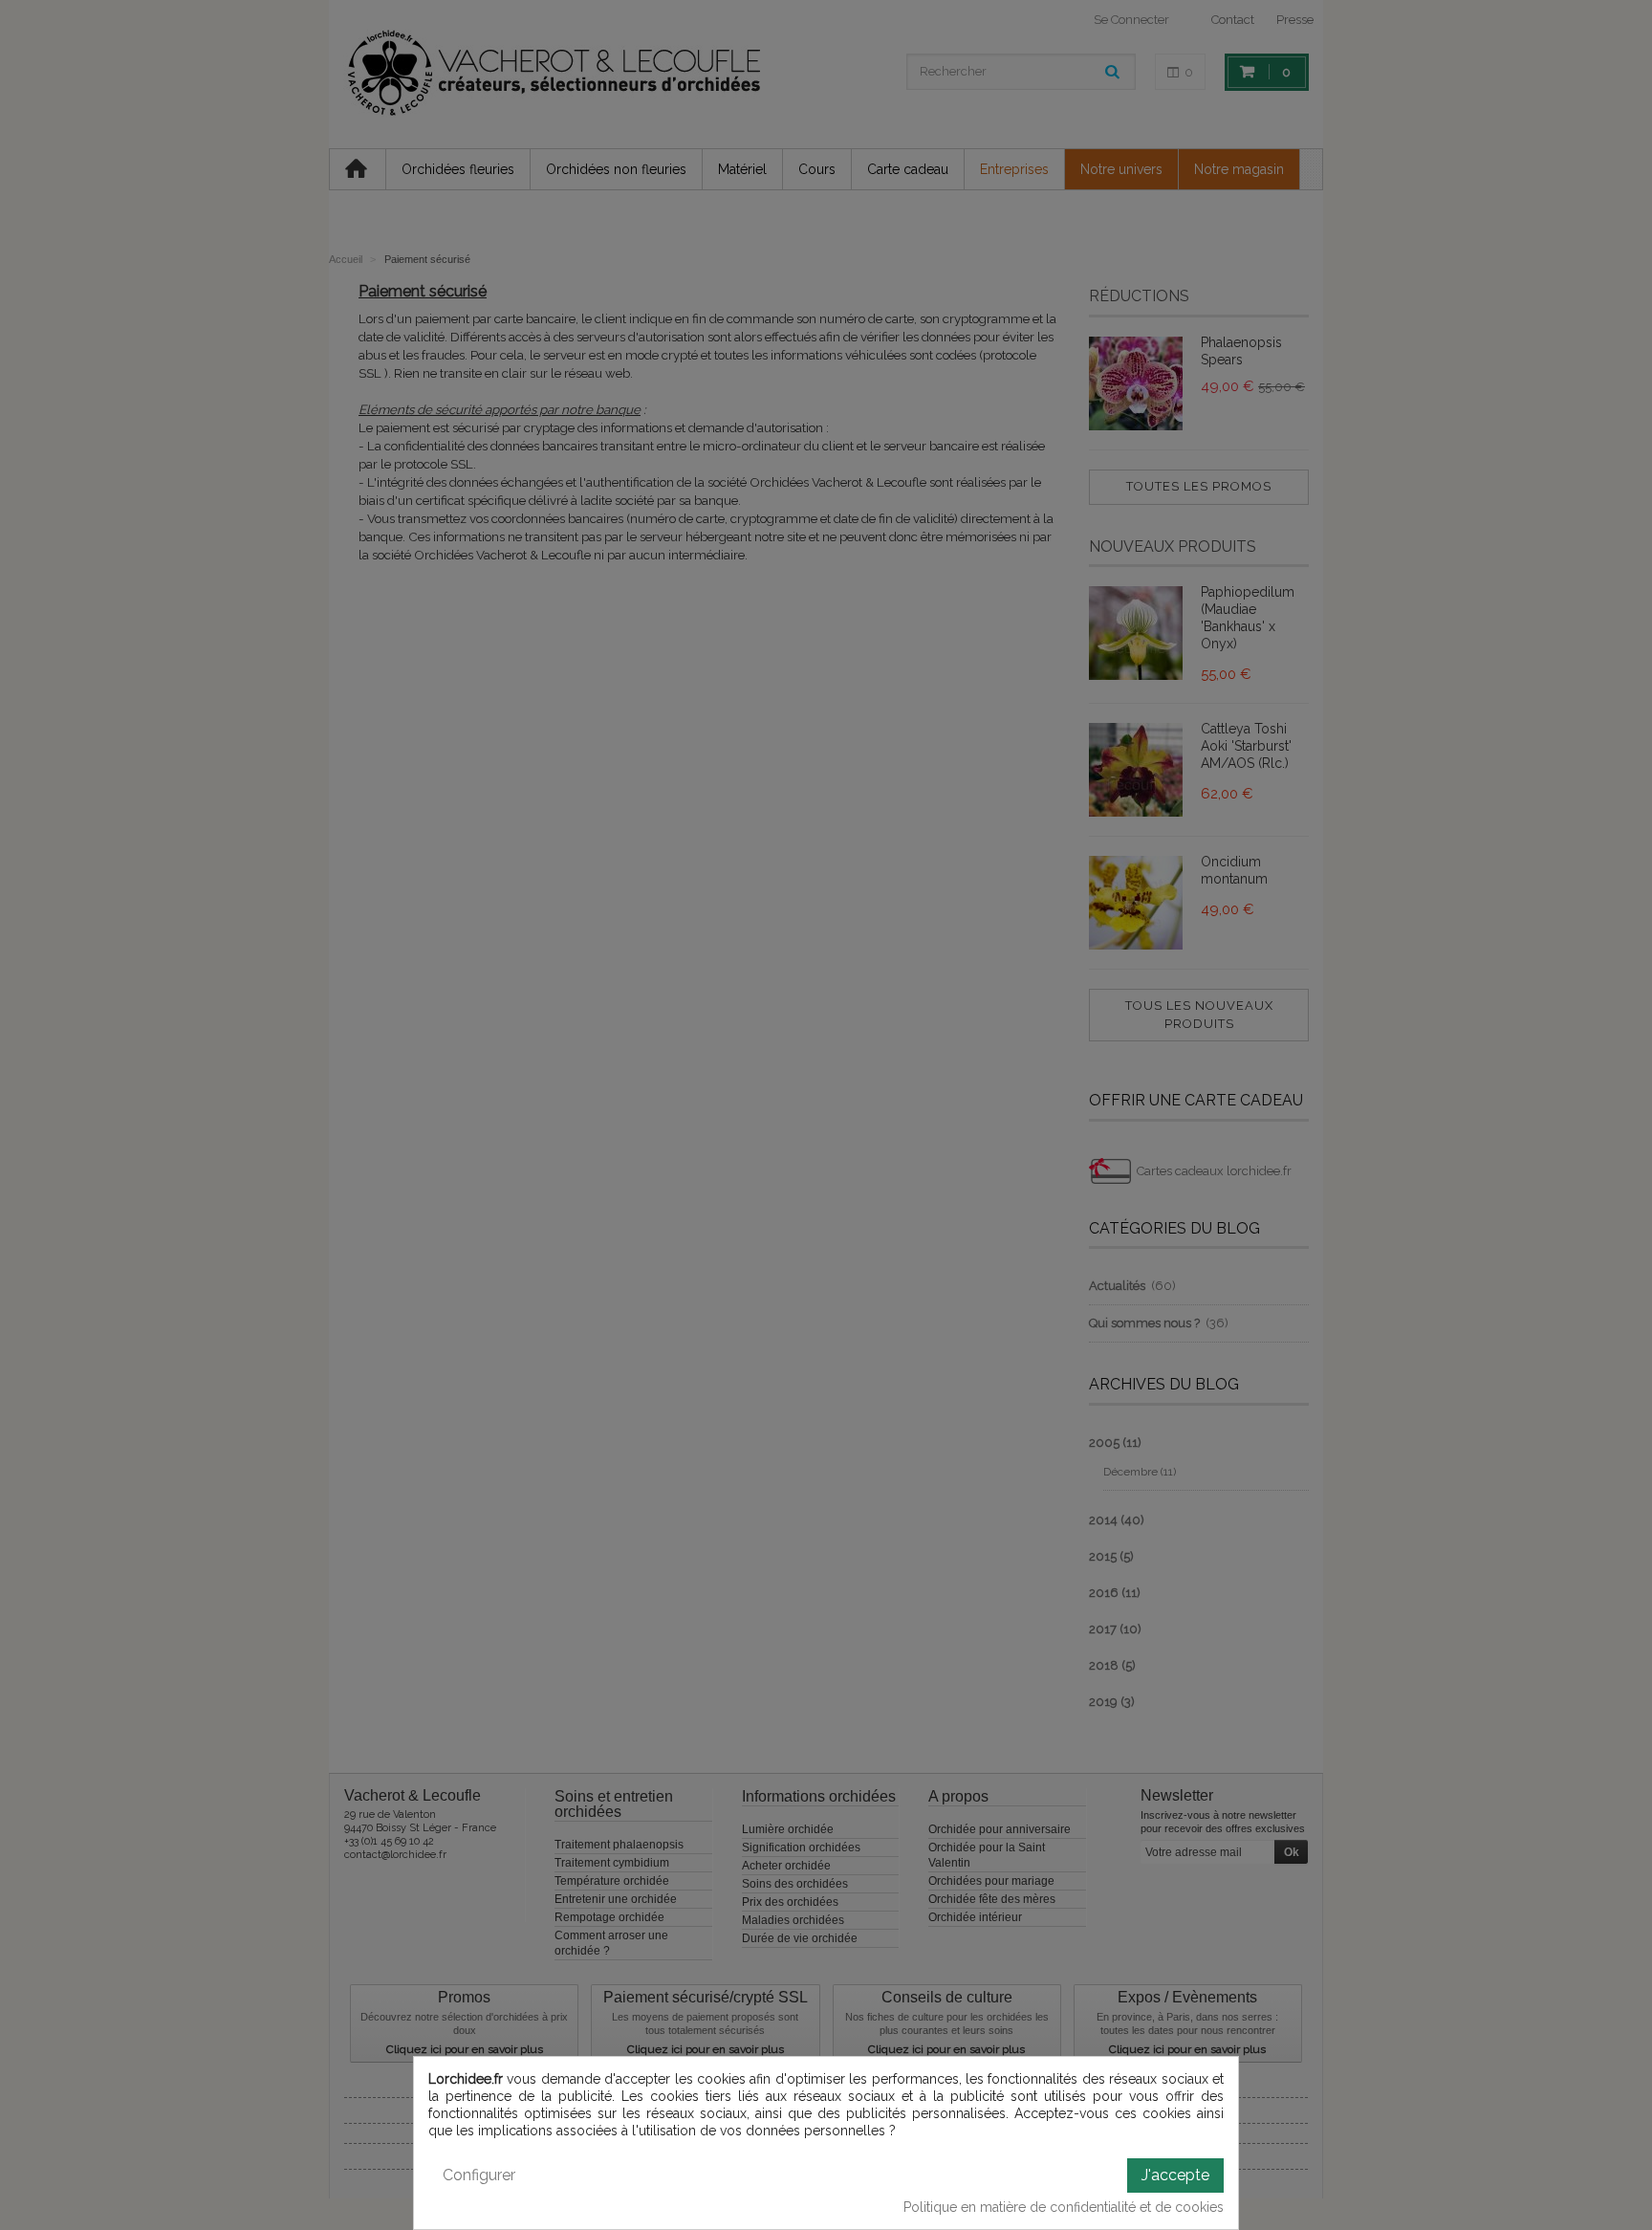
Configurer (479, 2175)
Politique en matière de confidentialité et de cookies (1064, 2207)
